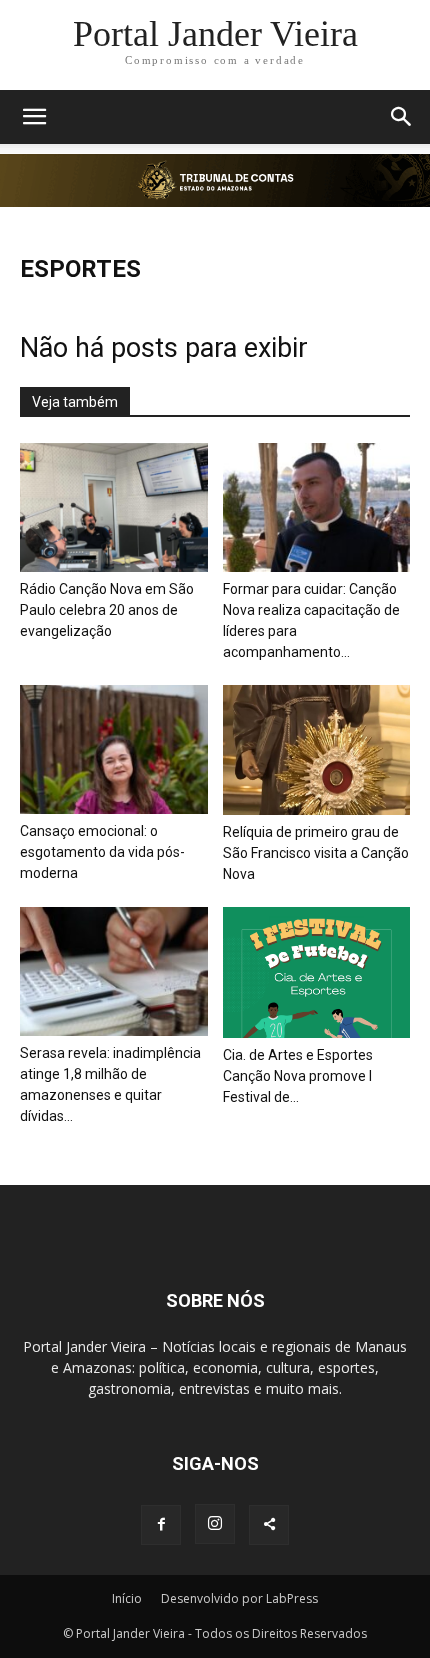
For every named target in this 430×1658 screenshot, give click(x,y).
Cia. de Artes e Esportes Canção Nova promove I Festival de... (298, 1076)
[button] (34, 117)
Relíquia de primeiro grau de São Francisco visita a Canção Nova (316, 853)
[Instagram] (215, 1524)
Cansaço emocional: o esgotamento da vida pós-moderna (102, 852)
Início (127, 1598)
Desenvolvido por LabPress (239, 1598)
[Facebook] (161, 1525)
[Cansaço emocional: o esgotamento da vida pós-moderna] (114, 749)
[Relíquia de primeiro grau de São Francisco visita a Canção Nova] (317, 750)
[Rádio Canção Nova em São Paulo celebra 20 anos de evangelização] (114, 507)
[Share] (269, 1525)
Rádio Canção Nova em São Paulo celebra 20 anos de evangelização (107, 610)
